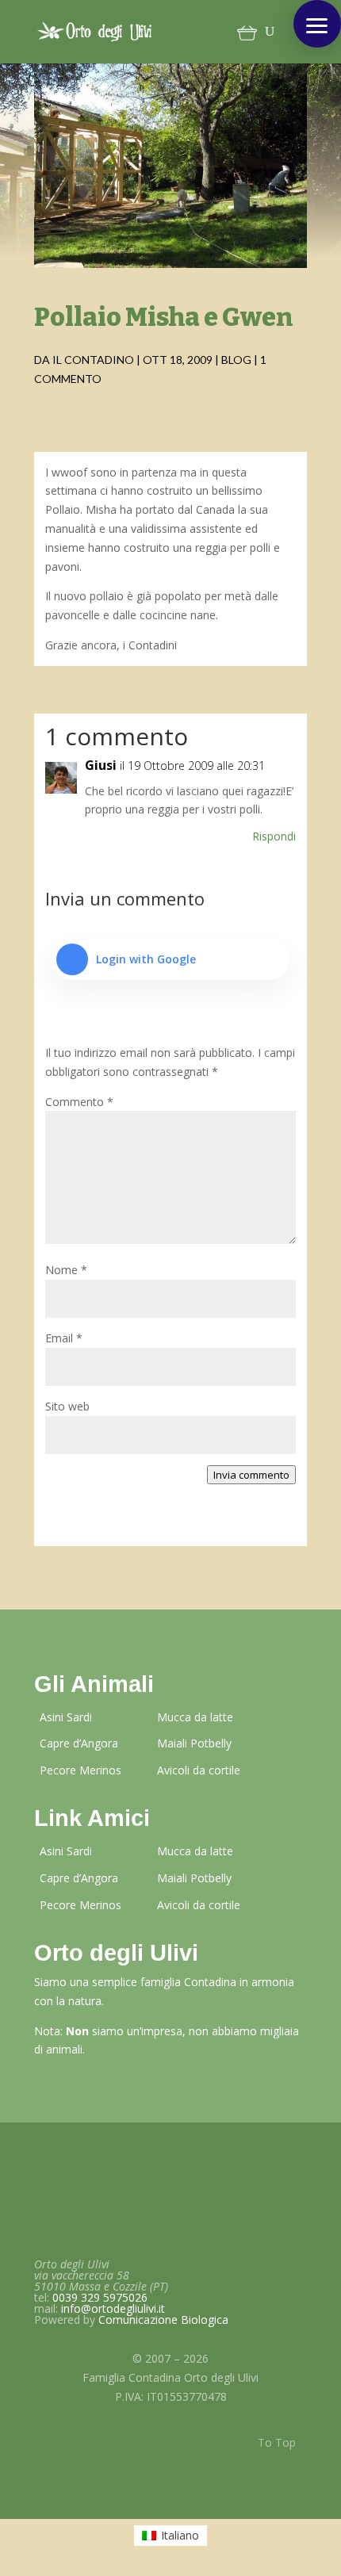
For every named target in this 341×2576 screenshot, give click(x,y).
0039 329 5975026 (100, 2297)
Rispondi (274, 836)
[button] (317, 24)
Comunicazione (163, 2320)
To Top (277, 2442)
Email (64, 1338)
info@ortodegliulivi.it (113, 2308)
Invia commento (251, 1475)
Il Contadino (93, 360)
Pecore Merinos (80, 1770)
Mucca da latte (195, 1717)
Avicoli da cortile (199, 1770)
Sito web (67, 1406)
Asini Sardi (66, 1717)
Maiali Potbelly (194, 1743)
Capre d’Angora (79, 1743)
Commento (79, 1102)
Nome (66, 1270)
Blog (236, 360)
